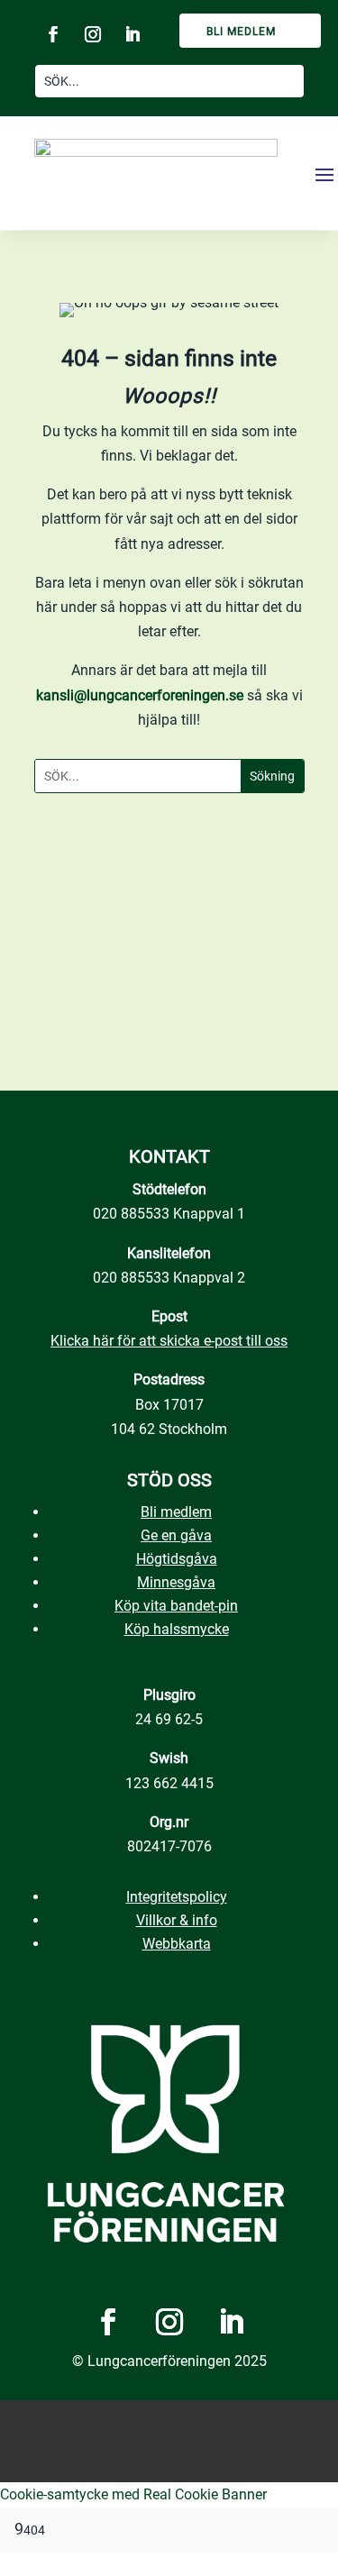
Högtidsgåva (177, 1559)
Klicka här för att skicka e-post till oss (169, 1341)
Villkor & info (177, 1920)
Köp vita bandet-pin (176, 1606)
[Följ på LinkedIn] (132, 34)
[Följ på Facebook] (53, 34)
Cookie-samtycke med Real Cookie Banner (133, 2494)
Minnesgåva (176, 1582)
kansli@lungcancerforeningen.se (140, 695)
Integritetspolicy (177, 1897)
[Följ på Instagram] (93, 34)
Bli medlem (241, 32)
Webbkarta (177, 1944)
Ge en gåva (176, 1535)
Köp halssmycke (177, 1629)
